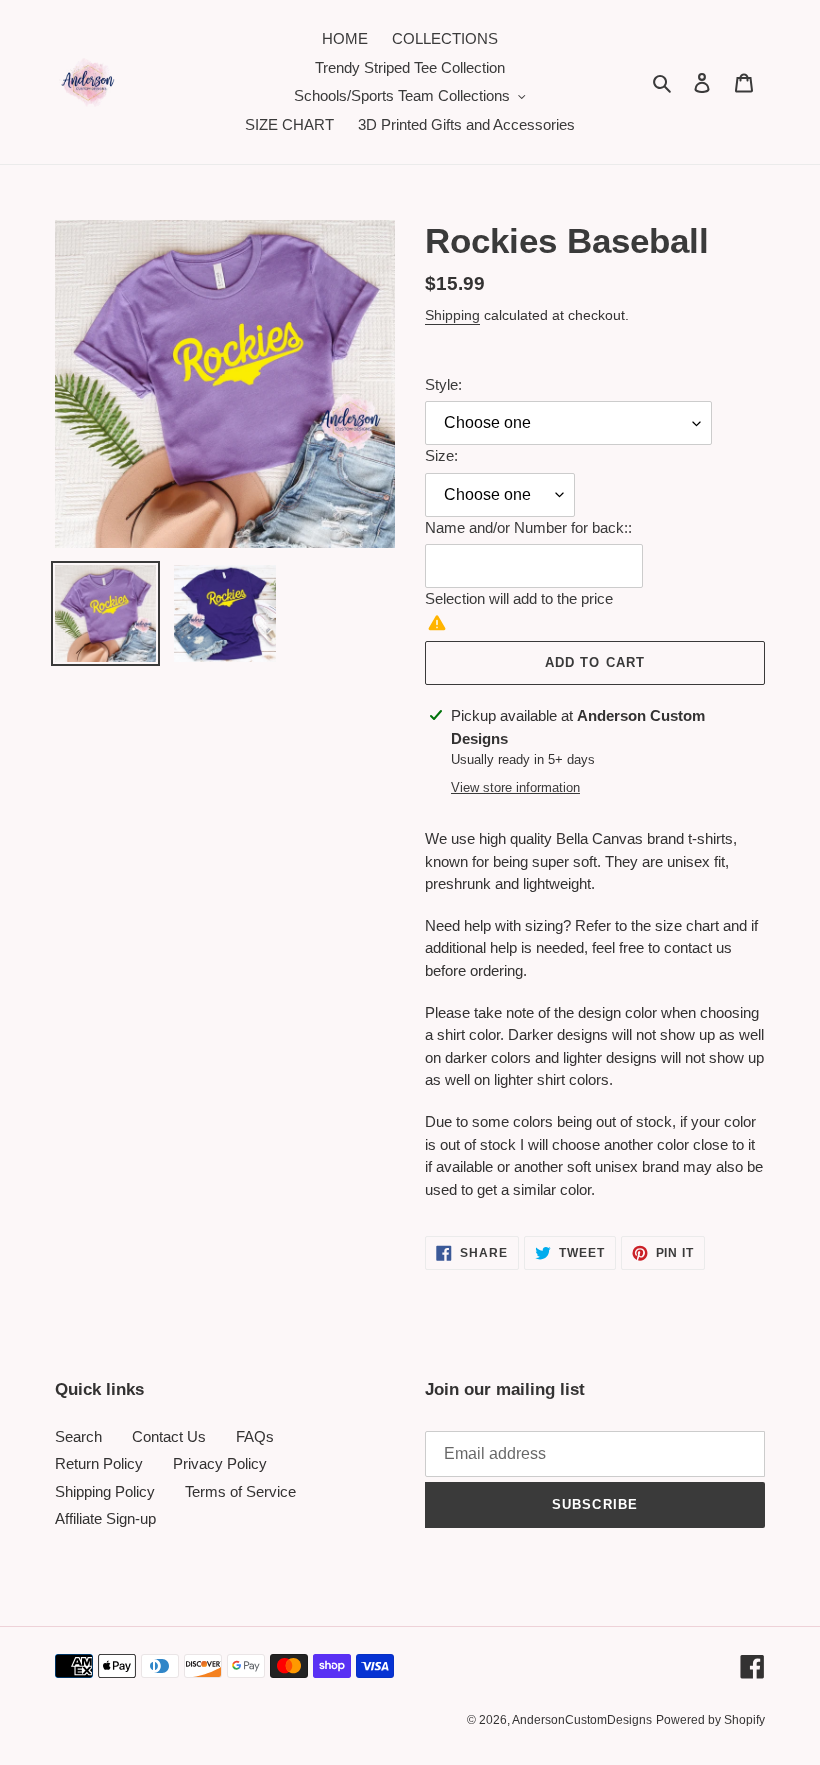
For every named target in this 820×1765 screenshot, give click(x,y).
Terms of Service (240, 1491)
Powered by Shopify (710, 1720)
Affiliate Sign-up (105, 1518)
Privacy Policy (220, 1463)
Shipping (452, 315)
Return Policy (99, 1463)
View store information (515, 787)
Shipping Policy (105, 1491)
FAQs (255, 1436)
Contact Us (169, 1436)
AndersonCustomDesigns (582, 1720)
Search (78, 1436)
